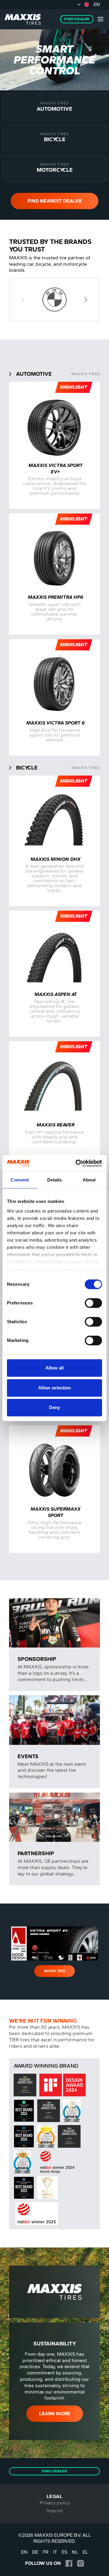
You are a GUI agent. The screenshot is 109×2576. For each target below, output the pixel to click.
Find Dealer (77, 19)
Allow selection (55, 1388)
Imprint (55, 2511)
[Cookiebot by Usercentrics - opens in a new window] (77, 1163)
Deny (54, 1407)
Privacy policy (55, 2503)
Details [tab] (55, 1180)
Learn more (55, 2414)
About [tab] (89, 1180)
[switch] (93, 1303)
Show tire (54, 1971)
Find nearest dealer (54, 201)
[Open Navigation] (101, 19)
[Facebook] (69, 2563)
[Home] (23, 19)
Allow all (55, 1368)
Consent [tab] (20, 1180)
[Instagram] (80, 2563)
